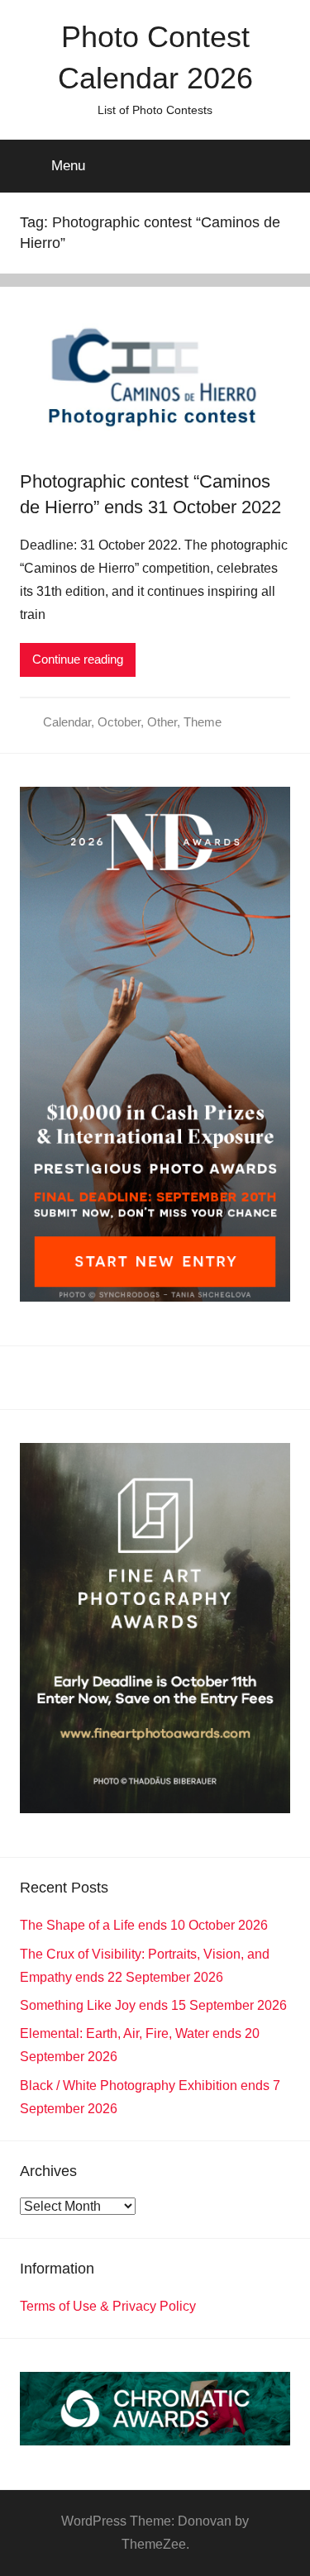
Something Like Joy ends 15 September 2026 (153, 2005)
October (119, 722)
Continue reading (78, 659)
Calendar (67, 722)
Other (162, 722)
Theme (203, 722)
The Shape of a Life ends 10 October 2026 (144, 1925)
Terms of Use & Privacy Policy (108, 2306)
